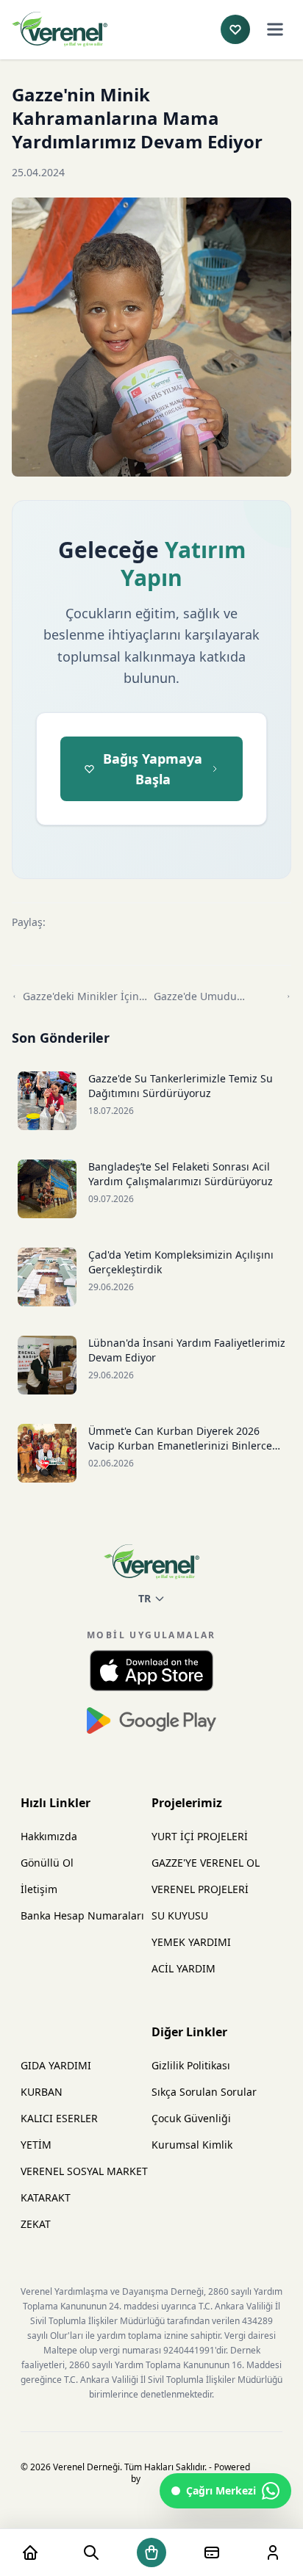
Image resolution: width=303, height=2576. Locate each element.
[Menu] (275, 29)
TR (145, 1598)
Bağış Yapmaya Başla (153, 769)
